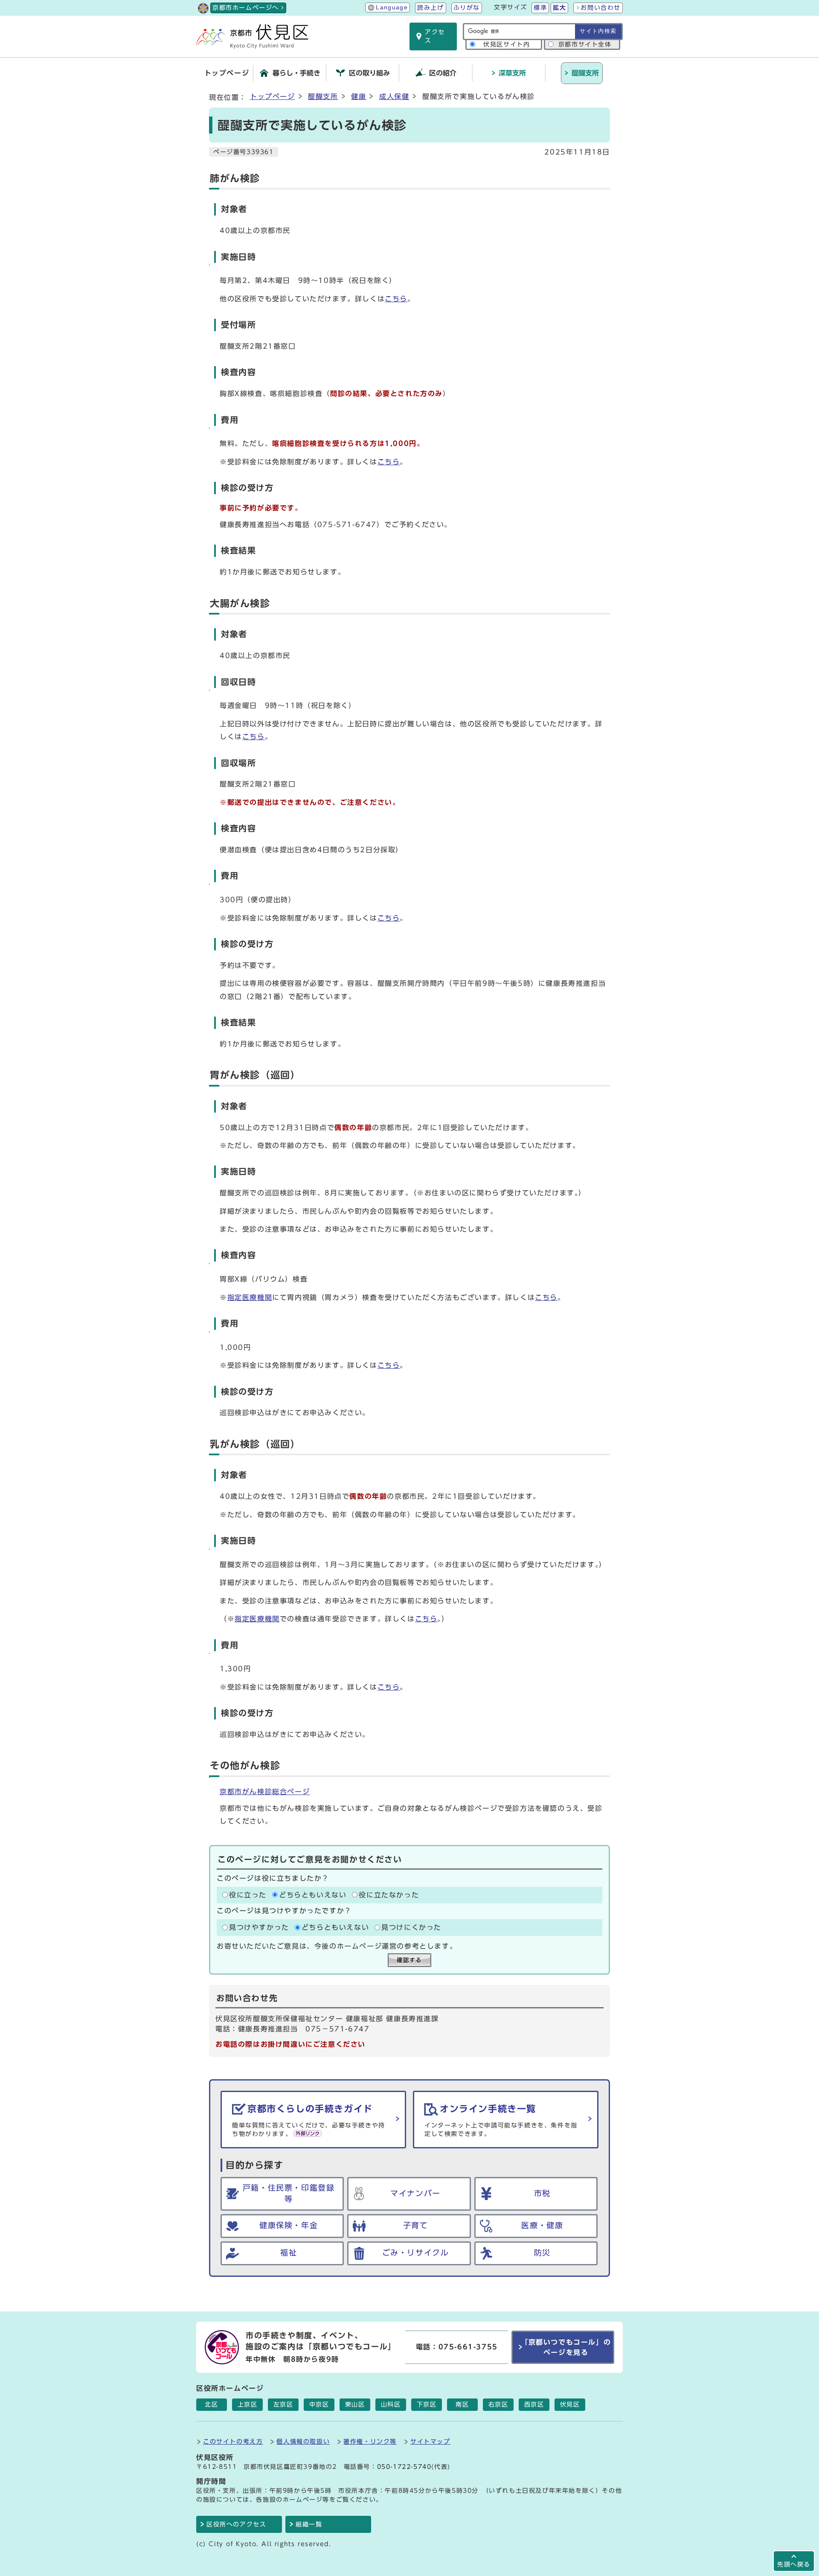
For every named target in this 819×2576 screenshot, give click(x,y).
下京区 (427, 2404)
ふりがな (467, 8)
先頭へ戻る (794, 2564)
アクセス (435, 36)
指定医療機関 (250, 1297)
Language (392, 7)
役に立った (248, 1895)
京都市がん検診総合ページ (265, 1792)
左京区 (283, 2404)
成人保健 (394, 96)
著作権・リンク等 (370, 2441)
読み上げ (430, 8)
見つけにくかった (411, 1927)
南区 (462, 2404)
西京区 (534, 2404)
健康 (359, 96)
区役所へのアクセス (236, 2524)
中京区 (319, 2404)
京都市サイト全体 (585, 44)
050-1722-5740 (404, 2467)
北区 (211, 2404)
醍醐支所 (323, 96)
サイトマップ (430, 2441)
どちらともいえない (313, 1895)
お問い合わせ (601, 8)
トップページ (273, 96)
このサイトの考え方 (233, 2441)
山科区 (391, 2404)
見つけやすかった (259, 1927)
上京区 (248, 2404)
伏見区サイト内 (507, 44)
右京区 (498, 2404)
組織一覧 (309, 2524)
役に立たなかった (389, 1895)
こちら (396, 299)
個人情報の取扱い (303, 2441)
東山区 (355, 2404)
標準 (540, 8)
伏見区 (570, 2404)
